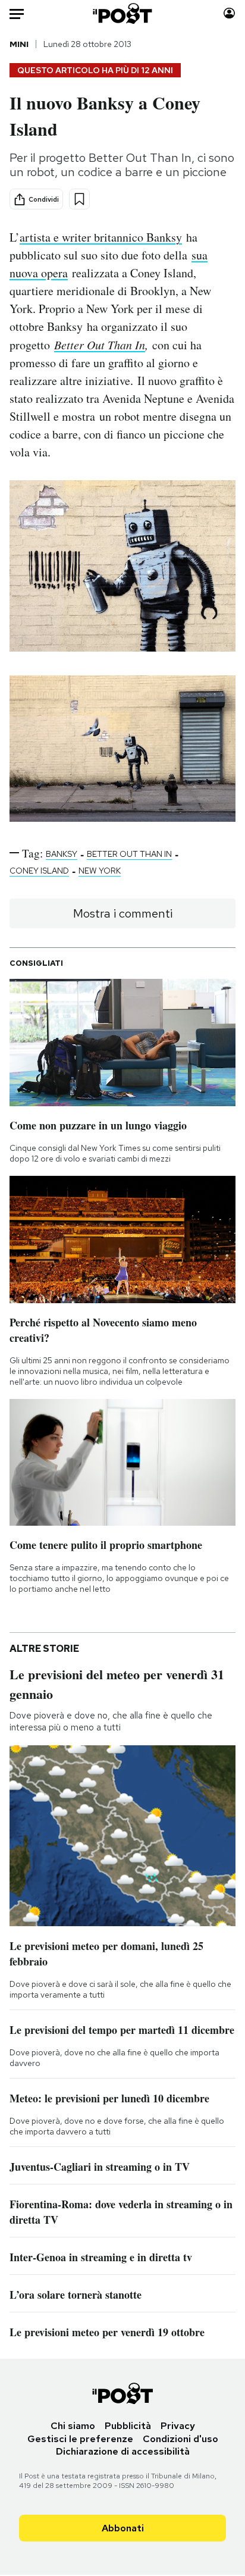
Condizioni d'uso (180, 2439)
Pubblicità (128, 2426)
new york (100, 871)
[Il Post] (123, 13)
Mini (19, 44)
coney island (39, 871)
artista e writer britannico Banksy (101, 237)
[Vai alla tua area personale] (229, 13)
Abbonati (123, 2528)
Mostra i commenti (123, 913)
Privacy (178, 2426)
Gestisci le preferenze (80, 2439)
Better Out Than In (100, 345)
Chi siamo (73, 2426)
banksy (62, 854)
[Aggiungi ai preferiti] (79, 199)
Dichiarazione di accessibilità (123, 2451)
